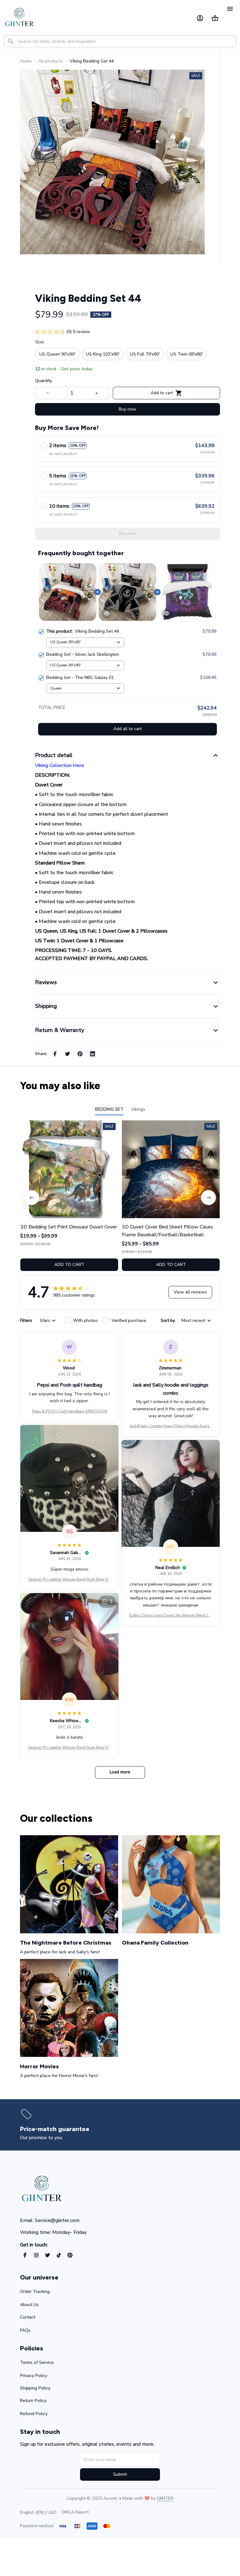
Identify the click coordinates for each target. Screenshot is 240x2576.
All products (51, 61)
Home (26, 61)
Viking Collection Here (60, 765)
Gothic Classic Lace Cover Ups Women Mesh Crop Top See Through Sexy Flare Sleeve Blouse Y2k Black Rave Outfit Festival (171, 1616)
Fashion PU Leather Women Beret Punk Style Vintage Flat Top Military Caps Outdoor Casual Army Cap (69, 1580)
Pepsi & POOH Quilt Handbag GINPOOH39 (70, 1411)
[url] (165, 2499)
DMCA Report (75, 2512)
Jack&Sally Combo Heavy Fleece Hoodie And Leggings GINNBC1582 (171, 1426)
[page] (56, 2129)
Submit (120, 2474)
